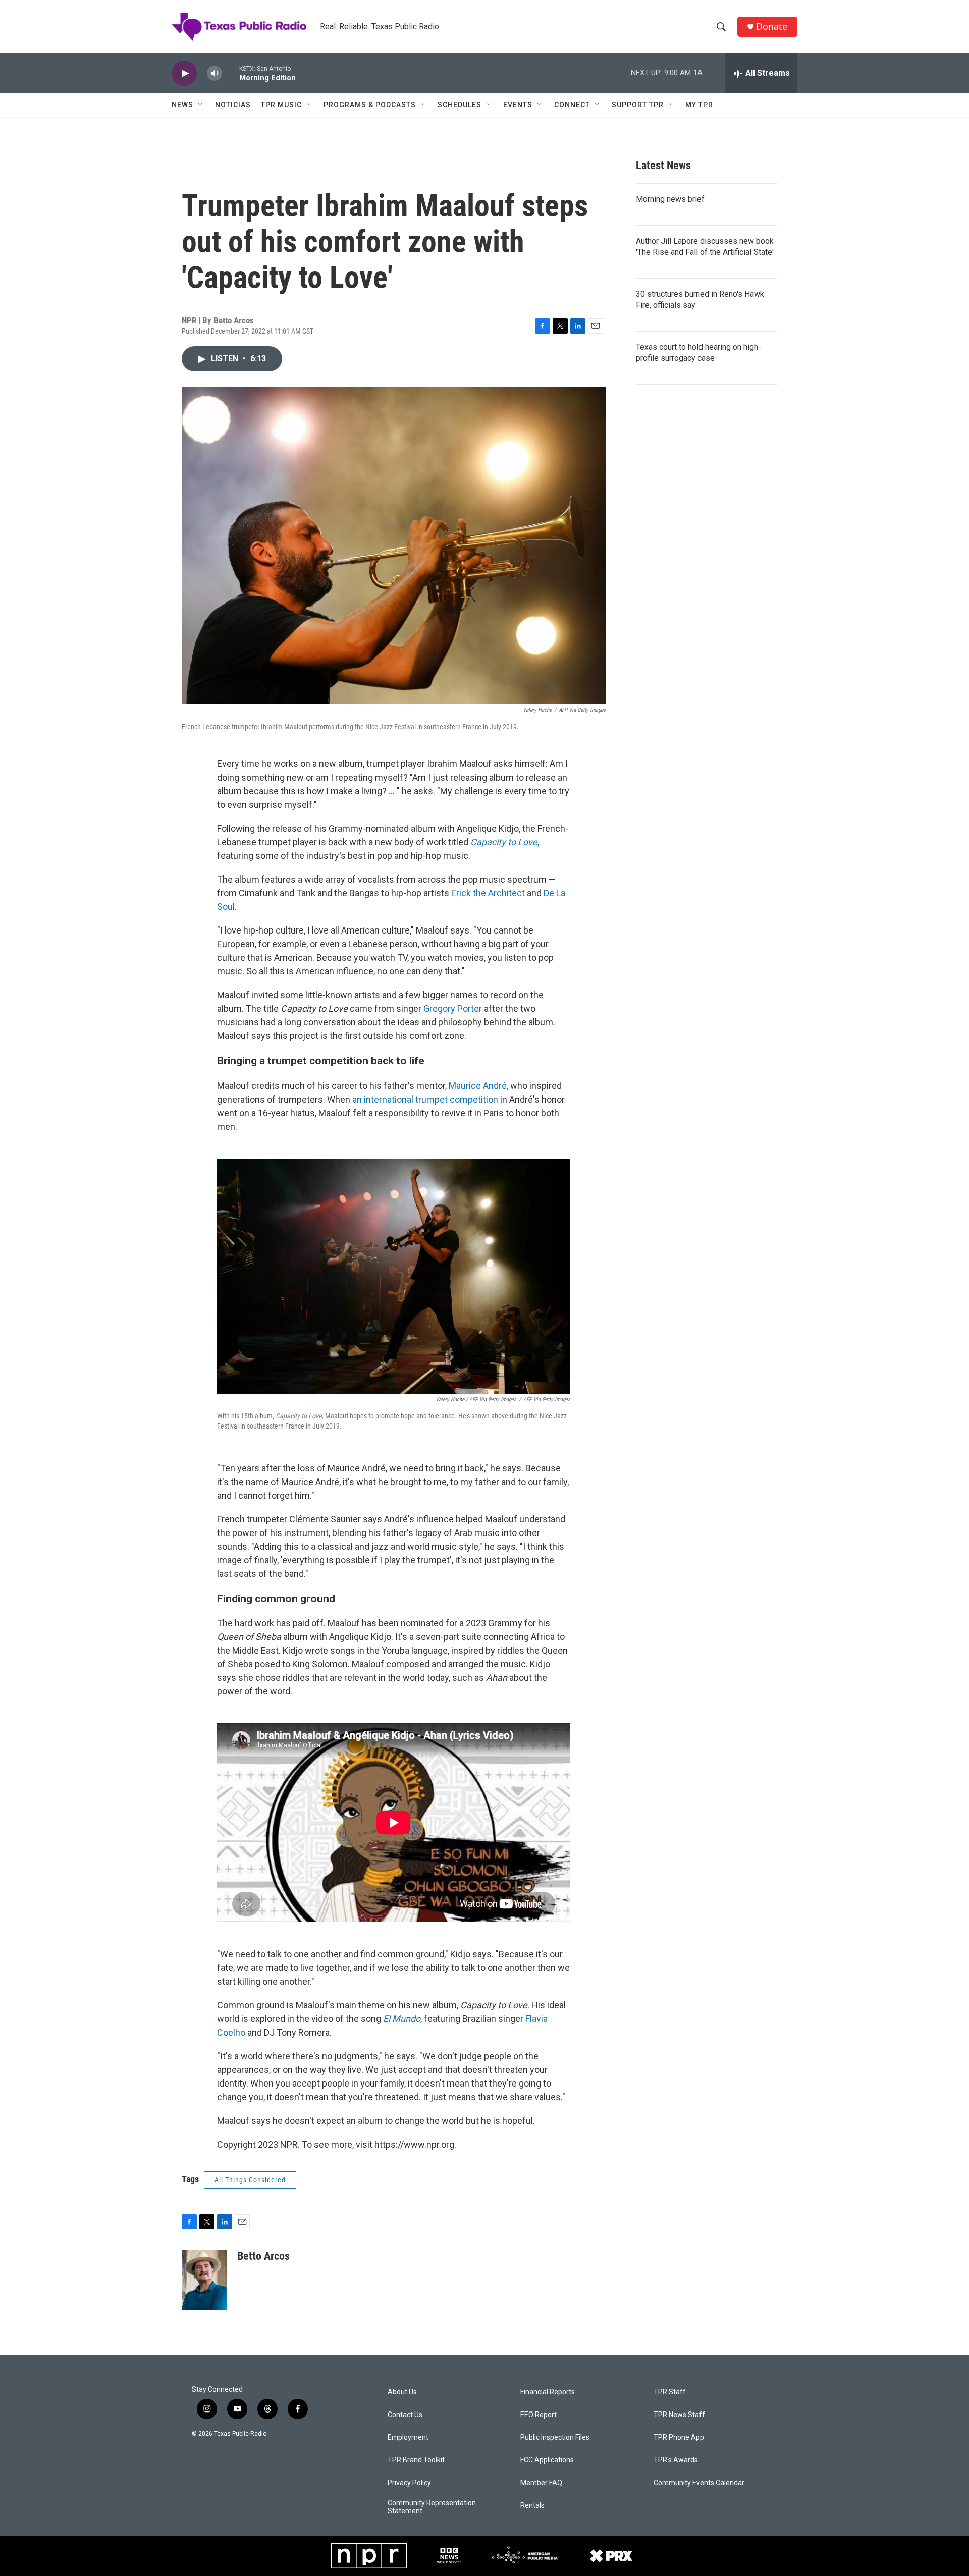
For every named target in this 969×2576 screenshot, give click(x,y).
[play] (184, 73)
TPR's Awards (676, 2460)
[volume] (214, 73)
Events (518, 105)
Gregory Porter (453, 1008)
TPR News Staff (679, 2415)
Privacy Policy (409, 2483)
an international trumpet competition (426, 1099)
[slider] (231, 73)
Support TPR (638, 105)
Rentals (532, 2506)
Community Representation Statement (432, 2507)
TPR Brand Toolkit (416, 2460)
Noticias (233, 105)
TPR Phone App (679, 2437)
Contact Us (405, 2415)
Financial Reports (548, 2392)
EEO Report (539, 2415)
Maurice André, (478, 1086)
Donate (772, 26)
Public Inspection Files (555, 2437)
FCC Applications (547, 2460)
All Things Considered (250, 2180)
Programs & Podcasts (370, 105)
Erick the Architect (488, 893)
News (182, 105)
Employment (408, 2437)
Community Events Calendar (699, 2483)
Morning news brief (670, 199)
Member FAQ (541, 2483)
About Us (402, 2392)
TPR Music (281, 105)
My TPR (699, 105)
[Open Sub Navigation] (201, 105)
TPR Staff (670, 2392)
